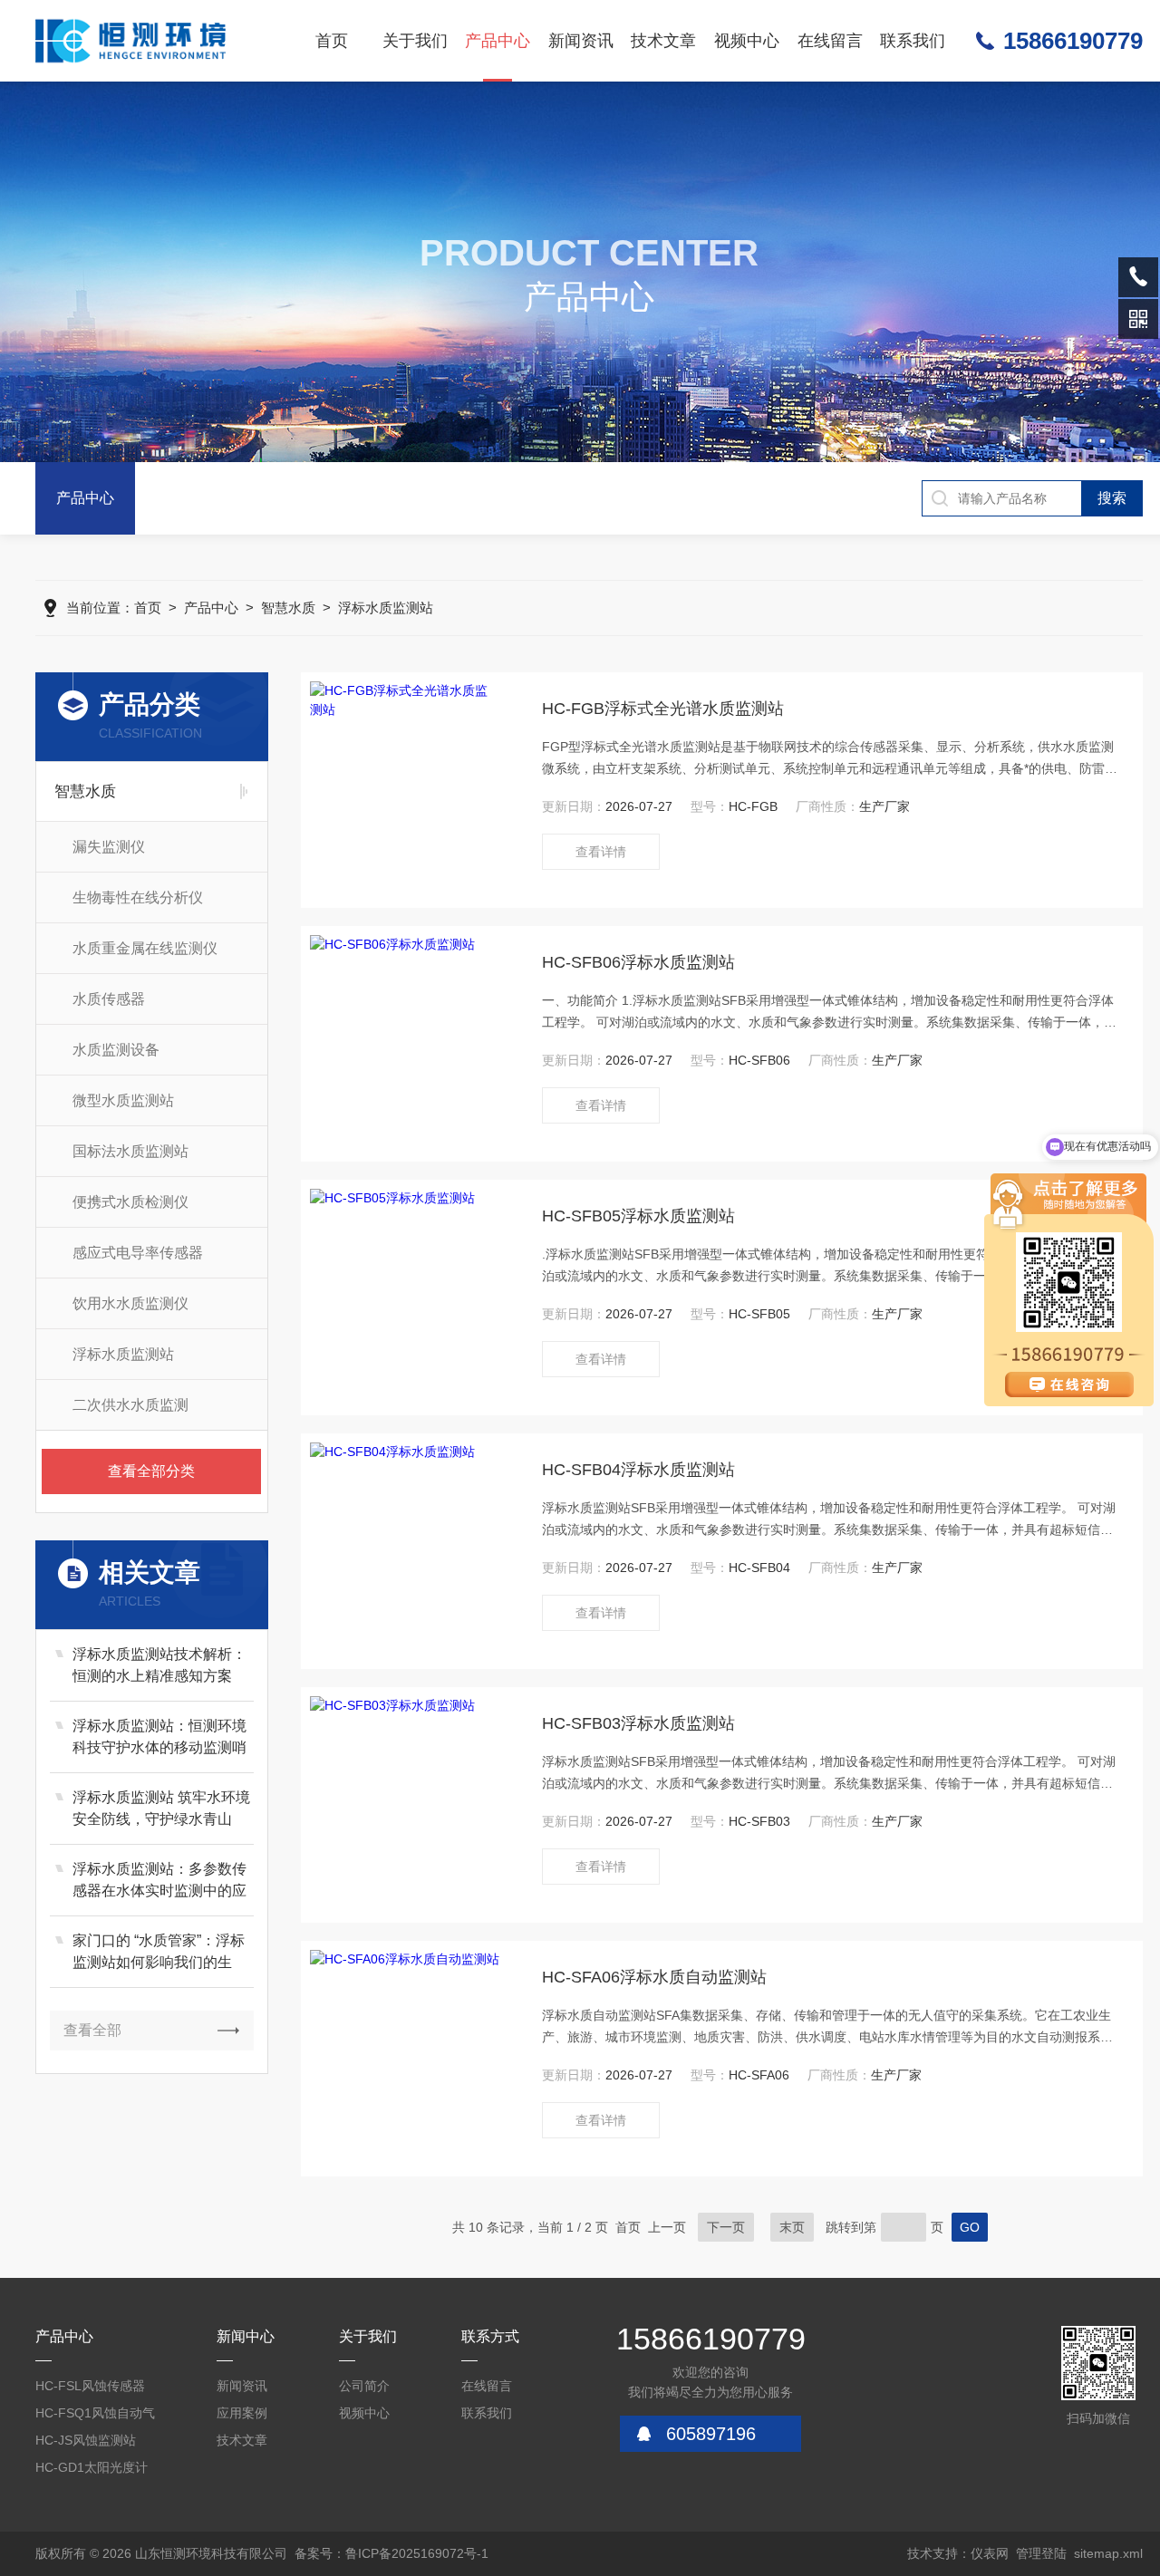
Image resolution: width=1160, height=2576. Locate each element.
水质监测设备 (116, 1050)
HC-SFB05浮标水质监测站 (638, 1216)
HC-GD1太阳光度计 (92, 2467)
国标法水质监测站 (130, 1151)
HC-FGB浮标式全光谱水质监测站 (663, 709)
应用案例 (242, 2413)
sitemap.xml (1108, 2553)
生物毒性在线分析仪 (138, 897)
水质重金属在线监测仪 (145, 948)
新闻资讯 (581, 41)
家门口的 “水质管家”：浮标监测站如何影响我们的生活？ (159, 1953)
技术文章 (663, 41)
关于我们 (415, 41)
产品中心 (498, 41)
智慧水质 (288, 608)
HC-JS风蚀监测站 (86, 2440)
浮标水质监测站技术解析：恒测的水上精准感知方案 (159, 1665)
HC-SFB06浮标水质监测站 (638, 962)
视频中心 (747, 41)
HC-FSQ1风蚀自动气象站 (95, 2416)
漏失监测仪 (109, 847)
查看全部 (92, 2030)
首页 (332, 41)
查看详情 (601, 852)
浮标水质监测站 (386, 608)
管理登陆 (1041, 2553)
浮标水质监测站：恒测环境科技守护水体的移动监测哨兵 (159, 1738)
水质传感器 (109, 999)
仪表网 (990, 2553)
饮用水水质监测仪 (130, 1303)
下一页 (726, 2227)
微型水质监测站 (123, 1100)
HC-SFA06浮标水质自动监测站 (654, 1977)
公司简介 (364, 2386)
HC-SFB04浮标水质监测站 (638, 1470)
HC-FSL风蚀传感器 (90, 2386)
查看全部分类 (151, 1471)
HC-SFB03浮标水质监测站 (638, 1723)
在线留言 (830, 41)
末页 (792, 2227)
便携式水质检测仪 (130, 1202)
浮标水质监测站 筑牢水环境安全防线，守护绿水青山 (161, 1808)
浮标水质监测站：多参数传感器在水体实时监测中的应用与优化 (159, 1881)
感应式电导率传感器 (138, 1253)
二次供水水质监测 (130, 1405)
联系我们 (913, 41)
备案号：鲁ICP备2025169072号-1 (391, 2553)
